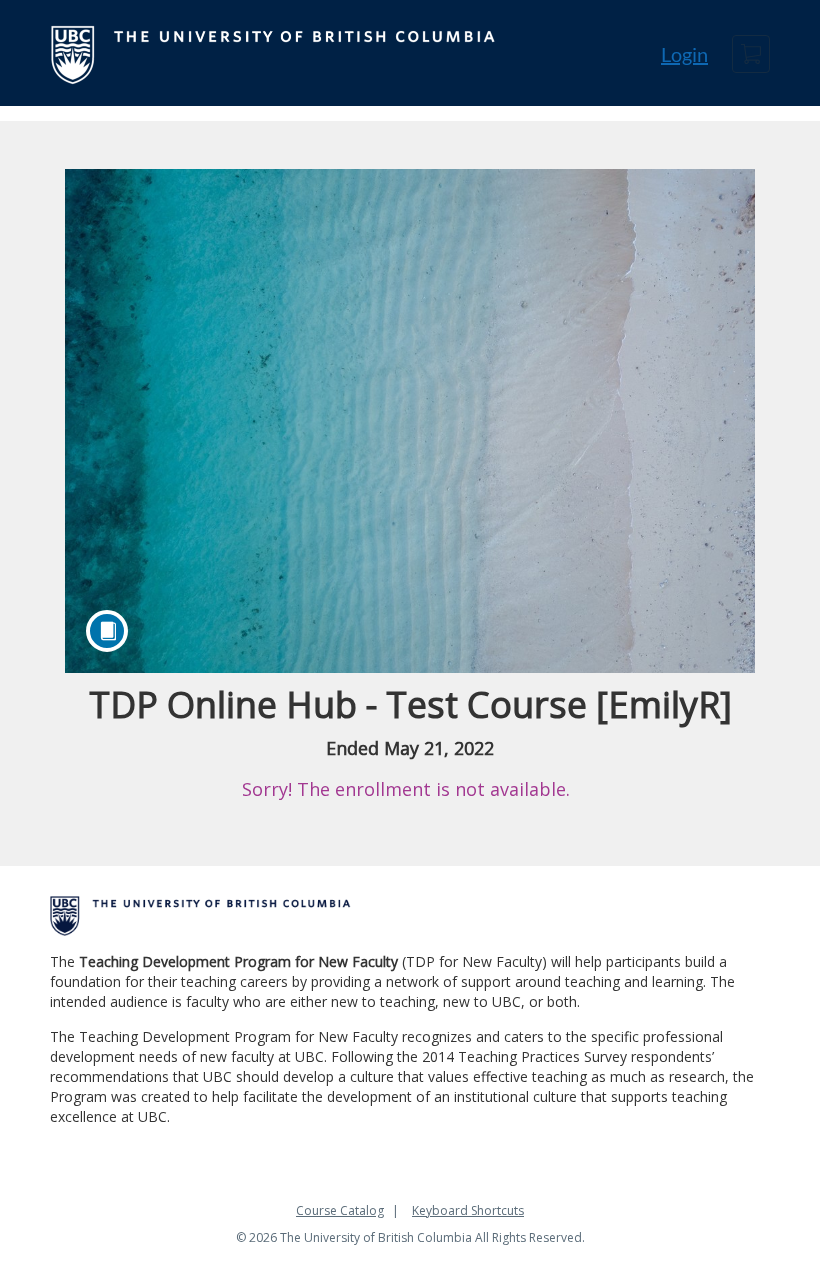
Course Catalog (340, 1210)
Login (684, 54)
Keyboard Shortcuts (468, 1210)
